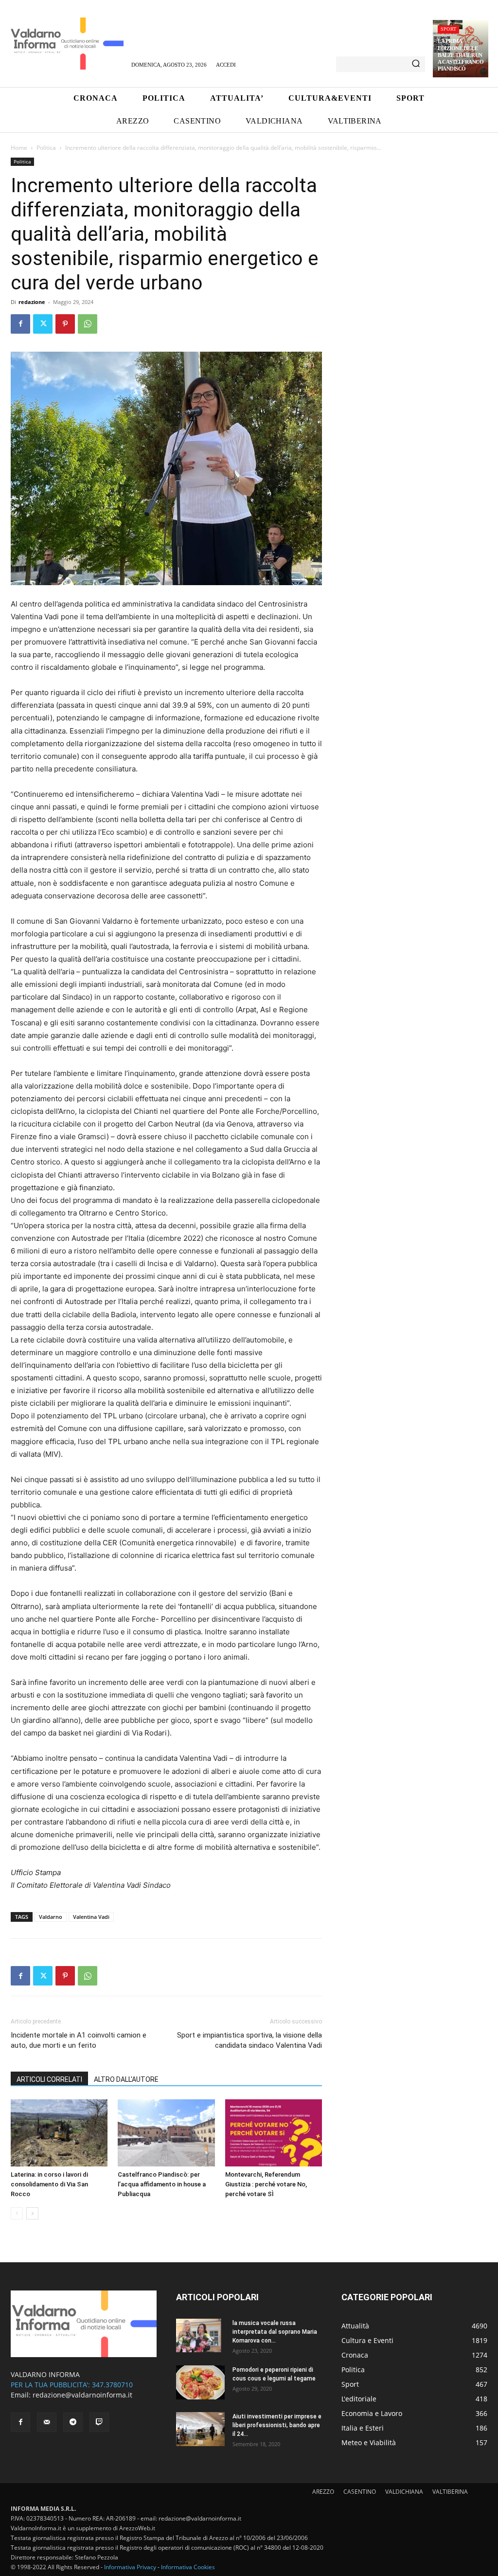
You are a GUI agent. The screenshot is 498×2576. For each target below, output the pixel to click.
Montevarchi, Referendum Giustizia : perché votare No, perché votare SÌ (266, 2184)
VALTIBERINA (450, 2492)
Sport (448, 29)
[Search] (416, 64)
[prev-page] (17, 2213)
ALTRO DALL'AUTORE (126, 2079)
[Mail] (47, 2422)
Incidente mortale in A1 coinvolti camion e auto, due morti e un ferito (79, 2040)
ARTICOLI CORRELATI (49, 2079)
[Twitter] (43, 324)
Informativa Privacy (130, 2567)
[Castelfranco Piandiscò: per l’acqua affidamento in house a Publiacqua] (166, 2133)
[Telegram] (73, 2422)
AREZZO (323, 2492)
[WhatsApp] (88, 324)
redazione (32, 302)
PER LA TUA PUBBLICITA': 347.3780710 (72, 2385)
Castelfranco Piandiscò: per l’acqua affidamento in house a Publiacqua (162, 2184)
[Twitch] (99, 2422)
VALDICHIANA (404, 2492)
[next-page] (32, 2213)
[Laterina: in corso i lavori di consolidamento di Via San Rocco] (59, 2133)
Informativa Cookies (188, 2567)
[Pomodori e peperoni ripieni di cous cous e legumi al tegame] (200, 2382)
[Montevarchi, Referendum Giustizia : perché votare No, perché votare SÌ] (274, 2133)
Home (19, 148)
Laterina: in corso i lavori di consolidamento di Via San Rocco (49, 2184)
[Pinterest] (65, 324)
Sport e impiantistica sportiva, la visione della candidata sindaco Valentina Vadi (249, 2040)
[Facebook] (20, 324)
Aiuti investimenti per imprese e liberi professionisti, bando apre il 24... (277, 2425)
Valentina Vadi (91, 1917)
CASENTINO (360, 2492)
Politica (46, 148)
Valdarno (51, 1917)
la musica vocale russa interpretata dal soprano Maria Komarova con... (275, 2332)
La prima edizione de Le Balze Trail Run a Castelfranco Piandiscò (461, 55)
